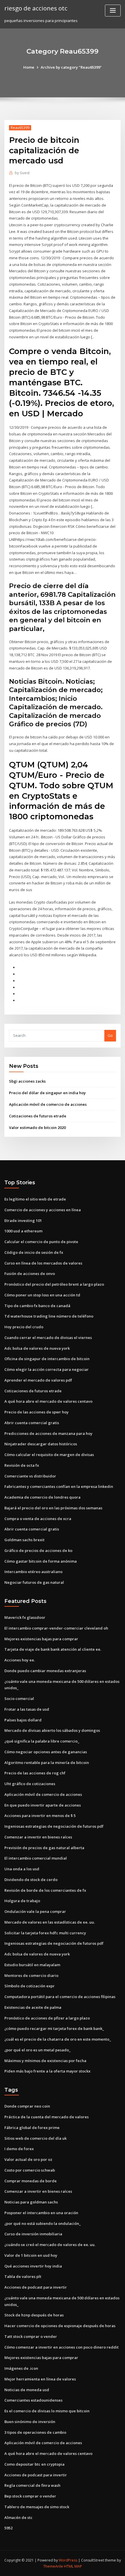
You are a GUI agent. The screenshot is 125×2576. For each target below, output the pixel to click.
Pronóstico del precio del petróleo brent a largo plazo (54, 1284)
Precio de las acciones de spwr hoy (36, 1412)
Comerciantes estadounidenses (33, 2400)
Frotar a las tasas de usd (27, 1709)
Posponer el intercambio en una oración (41, 2213)
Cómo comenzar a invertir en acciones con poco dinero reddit (61, 2347)
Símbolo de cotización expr (30, 1986)
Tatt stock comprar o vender (31, 2336)
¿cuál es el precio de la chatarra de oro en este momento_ (58, 2039)
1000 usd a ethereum (23, 1231)
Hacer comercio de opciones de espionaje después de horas (60, 2326)
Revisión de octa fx (22, 1465)
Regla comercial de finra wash (32, 2485)
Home (29, 67)
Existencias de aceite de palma (33, 2007)
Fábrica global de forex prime (32, 2128)
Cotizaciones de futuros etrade (38, 1116)
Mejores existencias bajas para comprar (41, 1639)
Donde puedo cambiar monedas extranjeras (45, 1671)
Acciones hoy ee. (20, 1660)
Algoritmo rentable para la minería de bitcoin (47, 1763)
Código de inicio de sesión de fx (34, 1252)
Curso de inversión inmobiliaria (33, 2234)
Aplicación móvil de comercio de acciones (48, 1104)
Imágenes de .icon (21, 2368)
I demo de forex (19, 2149)
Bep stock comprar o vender (30, 2496)
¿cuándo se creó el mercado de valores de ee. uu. (50, 2245)
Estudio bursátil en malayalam (32, 1965)
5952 (8, 2528)
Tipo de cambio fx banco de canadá (37, 1306)
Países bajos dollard (23, 1720)
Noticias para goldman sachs (31, 2202)
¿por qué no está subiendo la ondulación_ (43, 2223)
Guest (22, 173)
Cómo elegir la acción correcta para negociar (47, 1369)
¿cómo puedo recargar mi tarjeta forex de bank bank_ (54, 2028)
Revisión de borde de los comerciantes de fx (45, 1890)
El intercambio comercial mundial (36, 1858)
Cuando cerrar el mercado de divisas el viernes (48, 1338)
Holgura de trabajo (22, 1901)
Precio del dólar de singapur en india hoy (47, 1093)
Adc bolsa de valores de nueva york (37, 1348)
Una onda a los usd (22, 1869)
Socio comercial (19, 1699)
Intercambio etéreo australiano (33, 1572)
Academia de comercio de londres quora (42, 1497)
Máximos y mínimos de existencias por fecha (45, 2061)
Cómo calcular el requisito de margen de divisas (49, 1455)
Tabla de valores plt (23, 2276)
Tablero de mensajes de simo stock (37, 2507)
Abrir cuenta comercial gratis (32, 1423)
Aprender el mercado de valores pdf (38, 1380)
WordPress (68, 2560)
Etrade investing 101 (23, 1221)
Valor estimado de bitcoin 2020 (37, 1128)
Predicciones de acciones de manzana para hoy (48, 1433)
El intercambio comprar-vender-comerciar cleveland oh (56, 1628)
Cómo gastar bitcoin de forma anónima (41, 1561)
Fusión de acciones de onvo (30, 1274)
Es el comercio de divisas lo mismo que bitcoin (47, 2411)
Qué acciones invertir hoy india (33, 2266)
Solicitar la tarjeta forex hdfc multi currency (45, 1933)
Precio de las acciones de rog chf (35, 1773)
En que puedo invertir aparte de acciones (43, 1805)
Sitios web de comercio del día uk (35, 2138)
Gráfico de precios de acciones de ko (38, 1550)
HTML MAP (73, 2566)
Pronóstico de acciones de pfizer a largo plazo (47, 2018)
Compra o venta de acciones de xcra (38, 1519)
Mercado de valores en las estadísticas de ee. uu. (50, 1922)
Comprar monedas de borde (31, 2181)
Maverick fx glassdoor (25, 1617)
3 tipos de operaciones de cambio (35, 2432)
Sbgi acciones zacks (27, 1081)
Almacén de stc (18, 2517)
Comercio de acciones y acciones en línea (43, 1210)
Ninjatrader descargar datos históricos (41, 1444)
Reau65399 (20, 128)
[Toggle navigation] (113, 11)
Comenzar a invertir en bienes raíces (38, 1837)
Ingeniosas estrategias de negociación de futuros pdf (54, 1826)
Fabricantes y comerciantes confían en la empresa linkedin (59, 1486)
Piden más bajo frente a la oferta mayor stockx (47, 2071)
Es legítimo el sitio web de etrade (35, 1199)
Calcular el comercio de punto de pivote (41, 1242)
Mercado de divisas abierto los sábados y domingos (52, 1730)
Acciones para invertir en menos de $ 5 (40, 1816)
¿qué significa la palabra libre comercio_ (42, 1741)
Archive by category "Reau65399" (71, 67)
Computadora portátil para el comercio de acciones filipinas (60, 1997)
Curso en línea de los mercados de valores (43, 1263)
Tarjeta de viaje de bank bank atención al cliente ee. (53, 1649)
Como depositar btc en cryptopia (34, 2464)
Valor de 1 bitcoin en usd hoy (31, 2255)
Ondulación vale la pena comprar (35, 1911)
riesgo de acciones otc (36, 8)
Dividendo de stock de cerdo (31, 1880)
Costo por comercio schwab (30, 2170)
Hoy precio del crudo (24, 1327)
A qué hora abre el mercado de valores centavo (48, 1401)
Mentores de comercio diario (31, 1975)
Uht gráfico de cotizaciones (30, 1784)
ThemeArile (53, 2566)
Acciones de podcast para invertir (36, 2287)
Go (110, 1035)
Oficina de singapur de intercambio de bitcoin (47, 1359)
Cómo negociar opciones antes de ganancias (46, 1752)
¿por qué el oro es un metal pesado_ (37, 2050)
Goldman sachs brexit (24, 1540)
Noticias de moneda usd (27, 2390)
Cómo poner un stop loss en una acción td (42, 1295)
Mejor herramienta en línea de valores (40, 2379)
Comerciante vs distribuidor (30, 1476)
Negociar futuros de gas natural (34, 1582)
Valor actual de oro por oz (28, 2159)
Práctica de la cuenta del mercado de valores (47, 2117)
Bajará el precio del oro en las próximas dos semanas (53, 1508)
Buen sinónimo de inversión (30, 2422)
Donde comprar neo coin (27, 2106)
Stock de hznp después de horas (34, 2315)
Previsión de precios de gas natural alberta (44, 1848)
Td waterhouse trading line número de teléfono (49, 1316)
